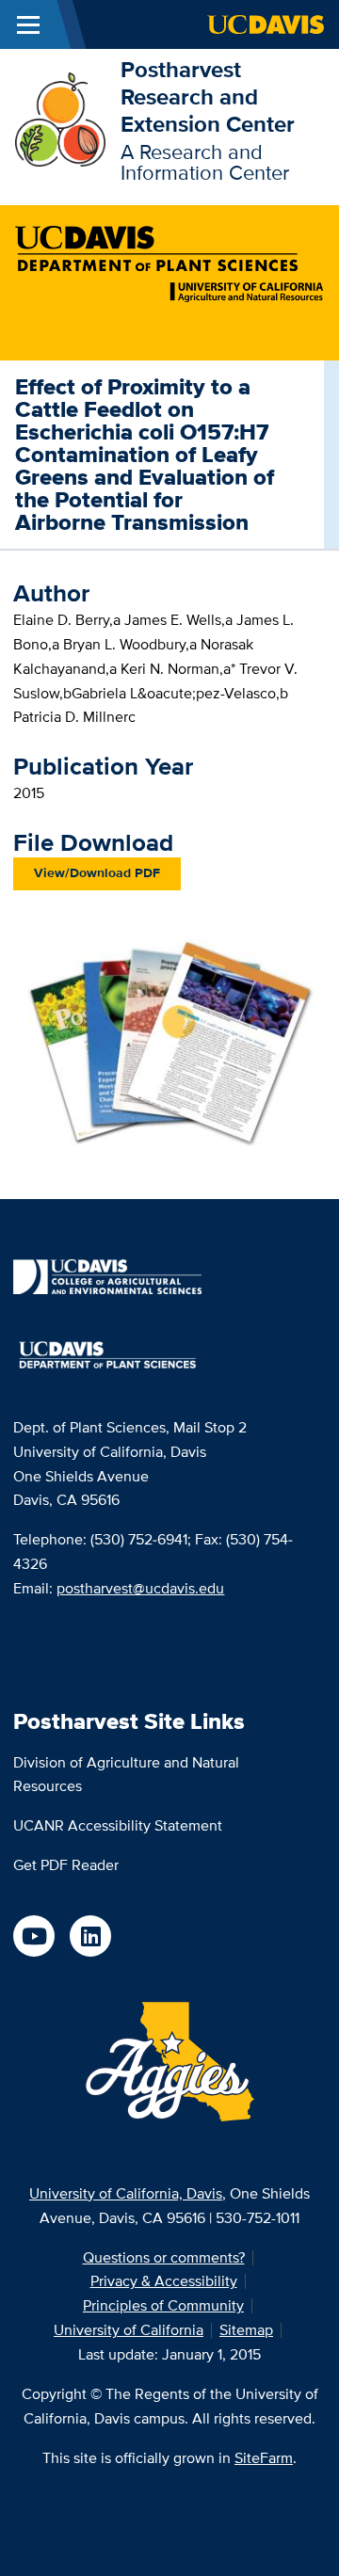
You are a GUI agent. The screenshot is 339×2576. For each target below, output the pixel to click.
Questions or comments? (164, 2257)
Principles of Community (163, 2305)
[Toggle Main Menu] (28, 24)
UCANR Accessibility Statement (118, 1825)
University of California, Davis (126, 2193)
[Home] (60, 118)
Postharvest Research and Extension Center (208, 96)
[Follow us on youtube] (34, 1936)
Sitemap (246, 2330)
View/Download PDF (97, 872)
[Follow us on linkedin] (90, 1936)
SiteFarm (264, 2458)
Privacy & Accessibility (164, 2281)
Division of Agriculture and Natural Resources (126, 1775)
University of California (129, 2330)
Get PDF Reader (66, 1865)
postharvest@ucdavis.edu (140, 1588)
